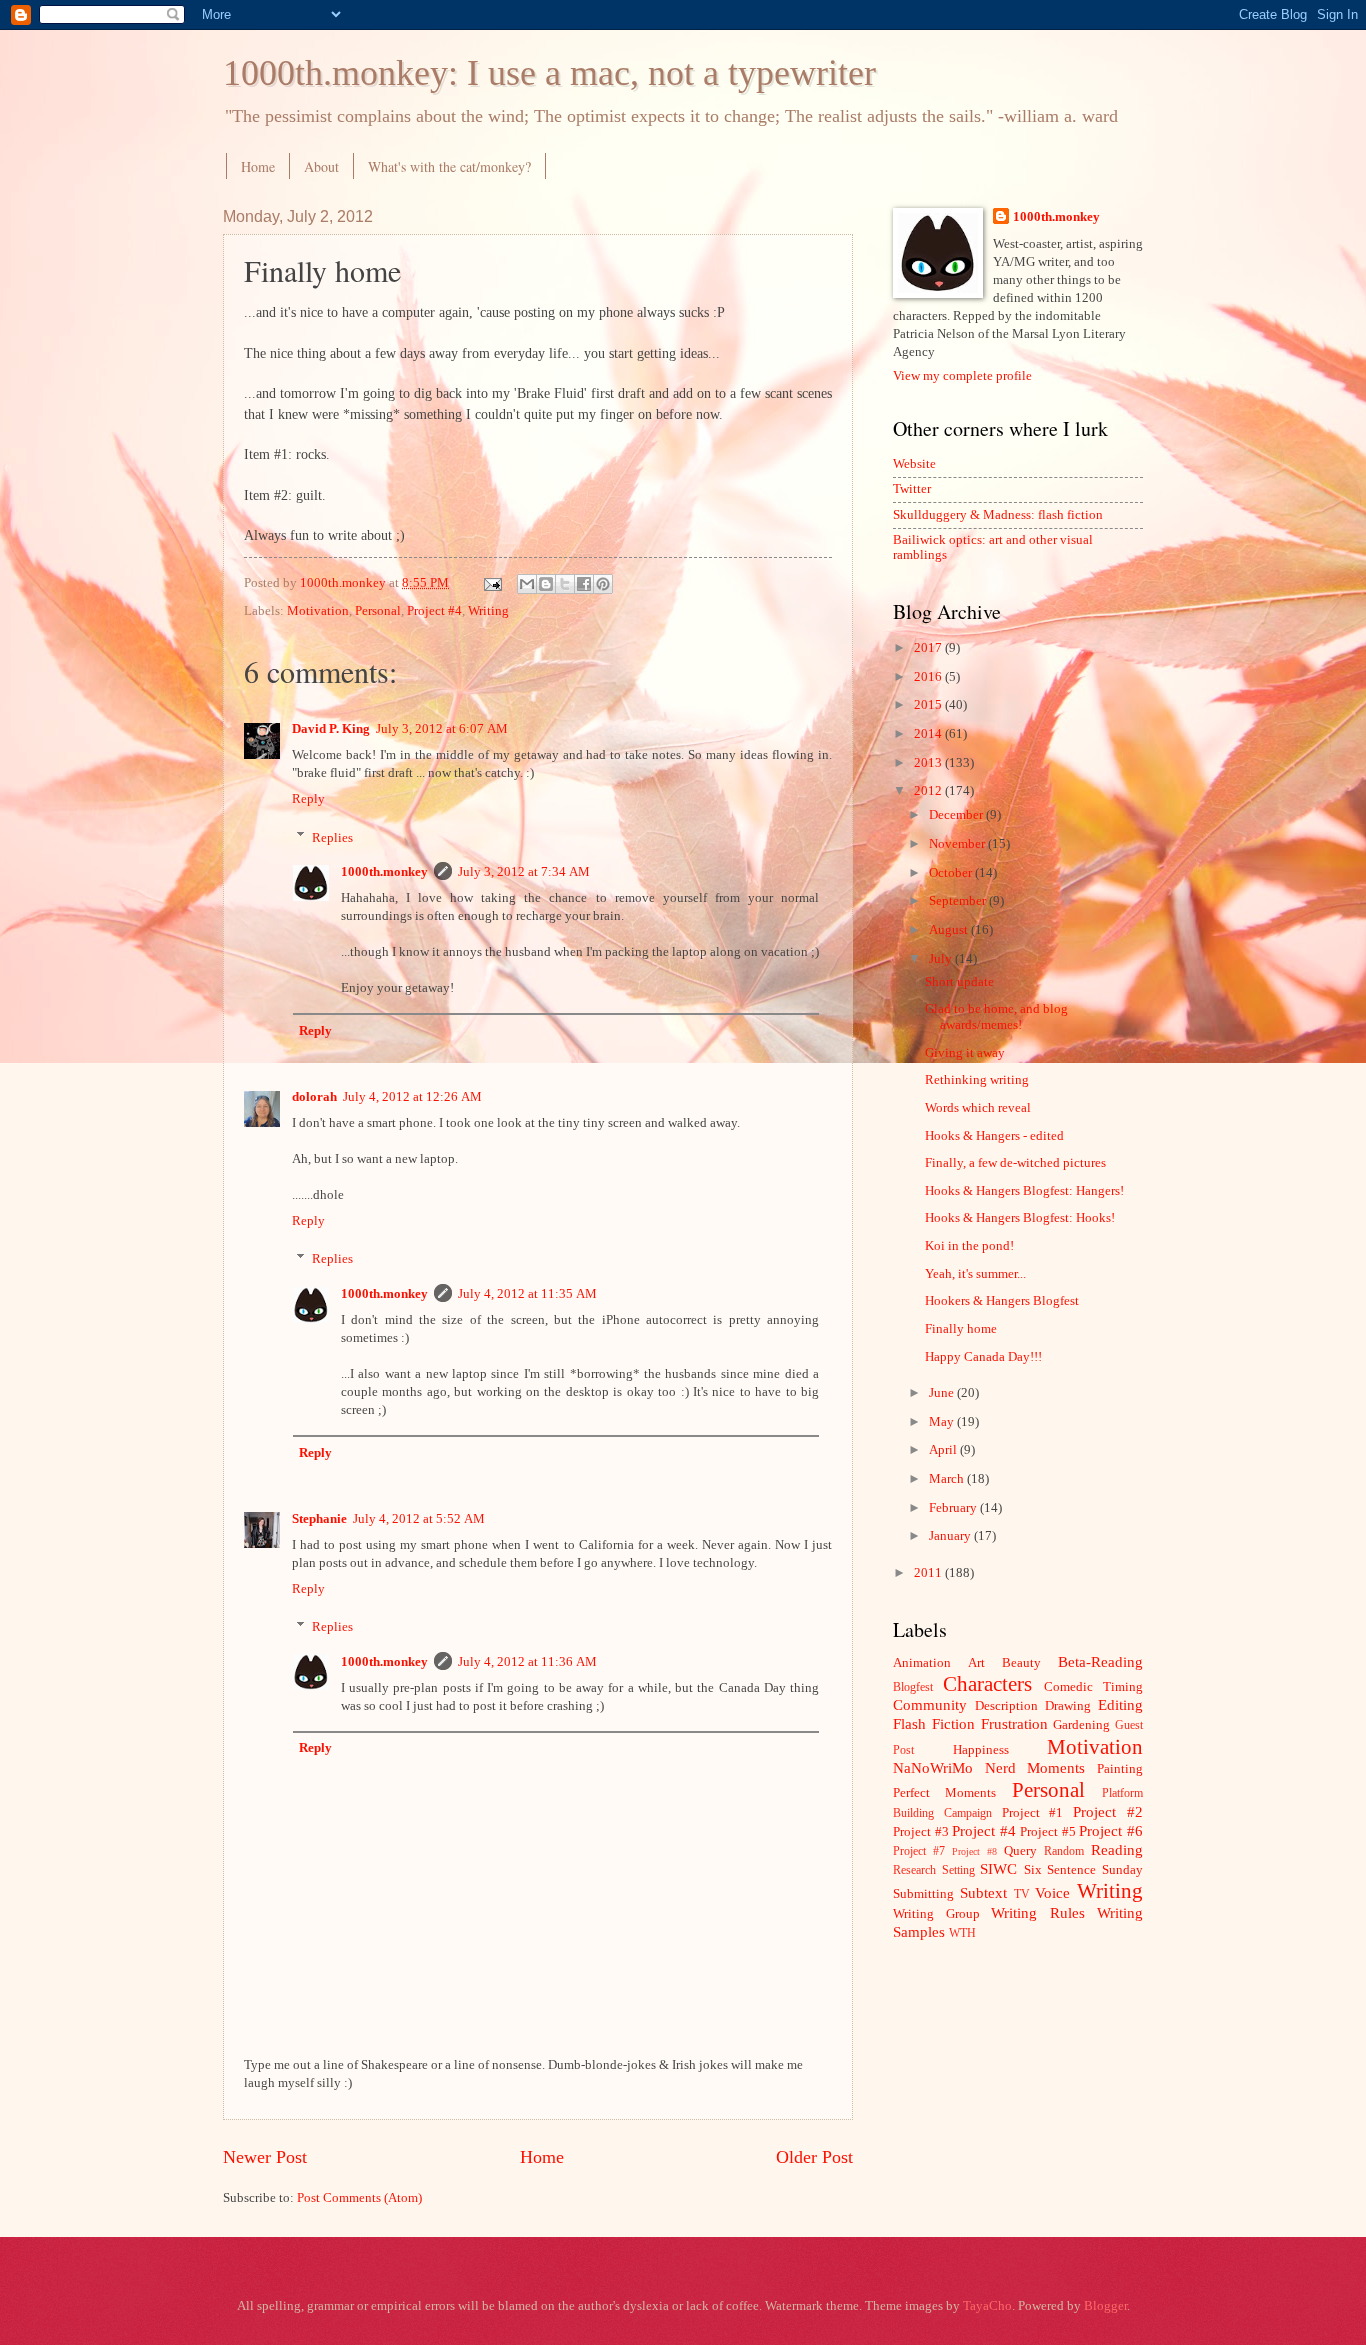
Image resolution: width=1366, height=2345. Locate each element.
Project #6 (1111, 1830)
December (957, 815)
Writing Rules (1038, 1912)
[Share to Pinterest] (603, 584)
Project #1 (1033, 1813)
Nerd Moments (1035, 1767)
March (948, 1479)
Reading (1117, 1849)
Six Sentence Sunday (1083, 1870)
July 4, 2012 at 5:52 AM (419, 1519)
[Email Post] (491, 583)
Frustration (1014, 1723)
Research (914, 1870)
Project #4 (434, 611)
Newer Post (265, 2157)
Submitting (923, 1894)
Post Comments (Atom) (359, 2198)
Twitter (912, 489)
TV (1022, 1894)
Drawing (1068, 1706)
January (951, 1536)
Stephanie (319, 1519)
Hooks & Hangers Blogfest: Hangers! (1024, 1191)
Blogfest (913, 1687)
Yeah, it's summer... (975, 1274)
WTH (962, 1933)
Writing (488, 611)
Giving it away (965, 1053)
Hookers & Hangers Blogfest (1002, 1301)
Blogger (1105, 2306)
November (958, 844)
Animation (922, 1663)
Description (1006, 1706)
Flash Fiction (934, 1723)
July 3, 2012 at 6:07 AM (442, 729)
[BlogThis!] (546, 584)
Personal (378, 611)
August (950, 930)
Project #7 (919, 1851)
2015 (929, 705)
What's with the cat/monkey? (449, 166)
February (954, 1508)
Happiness (981, 1750)
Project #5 (1048, 1832)
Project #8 (974, 1851)
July (942, 959)
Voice (1052, 1892)
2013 (929, 763)
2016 (929, 677)
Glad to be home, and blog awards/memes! (996, 1016)
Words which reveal (978, 1108)
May (943, 1422)
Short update (959, 982)
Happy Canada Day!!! (983, 1357)
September (959, 901)
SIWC (998, 1868)
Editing (1120, 1704)
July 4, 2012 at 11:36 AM (527, 1662)
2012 (929, 791)
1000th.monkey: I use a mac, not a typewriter (549, 73)
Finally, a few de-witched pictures (1015, 1163)
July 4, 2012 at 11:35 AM (527, 1294)
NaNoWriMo (933, 1767)
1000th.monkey (384, 872)
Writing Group (936, 1914)
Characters (987, 1684)
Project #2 (1108, 1811)
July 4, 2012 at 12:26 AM (412, 1097)
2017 (929, 648)
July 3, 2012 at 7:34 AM (524, 872)
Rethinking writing (977, 1080)
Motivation (318, 611)
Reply (308, 799)
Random (1064, 1851)
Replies (332, 837)
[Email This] (527, 584)
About (321, 166)
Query (1020, 1851)
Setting (958, 1870)
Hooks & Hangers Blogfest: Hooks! (1020, 1218)
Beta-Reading (1100, 1661)
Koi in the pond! (969, 1246)
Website (914, 464)
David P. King (331, 729)
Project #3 (921, 1832)
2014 (929, 734)
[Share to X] (565, 584)
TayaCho (987, 2306)
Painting (1120, 1769)
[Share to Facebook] (584, 584)
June (943, 1393)
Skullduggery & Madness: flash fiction (998, 515)
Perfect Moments (944, 1793)
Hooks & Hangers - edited (994, 1136)
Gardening (1081, 1725)
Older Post (814, 2157)
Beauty (1021, 1663)
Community (930, 1704)
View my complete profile (962, 376)
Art (976, 1663)
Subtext (983, 1892)
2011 (929, 1573)
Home (258, 166)
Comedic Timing (1093, 1687)
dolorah (314, 1097)
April (944, 1450)
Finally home (961, 1329)
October (952, 873)
